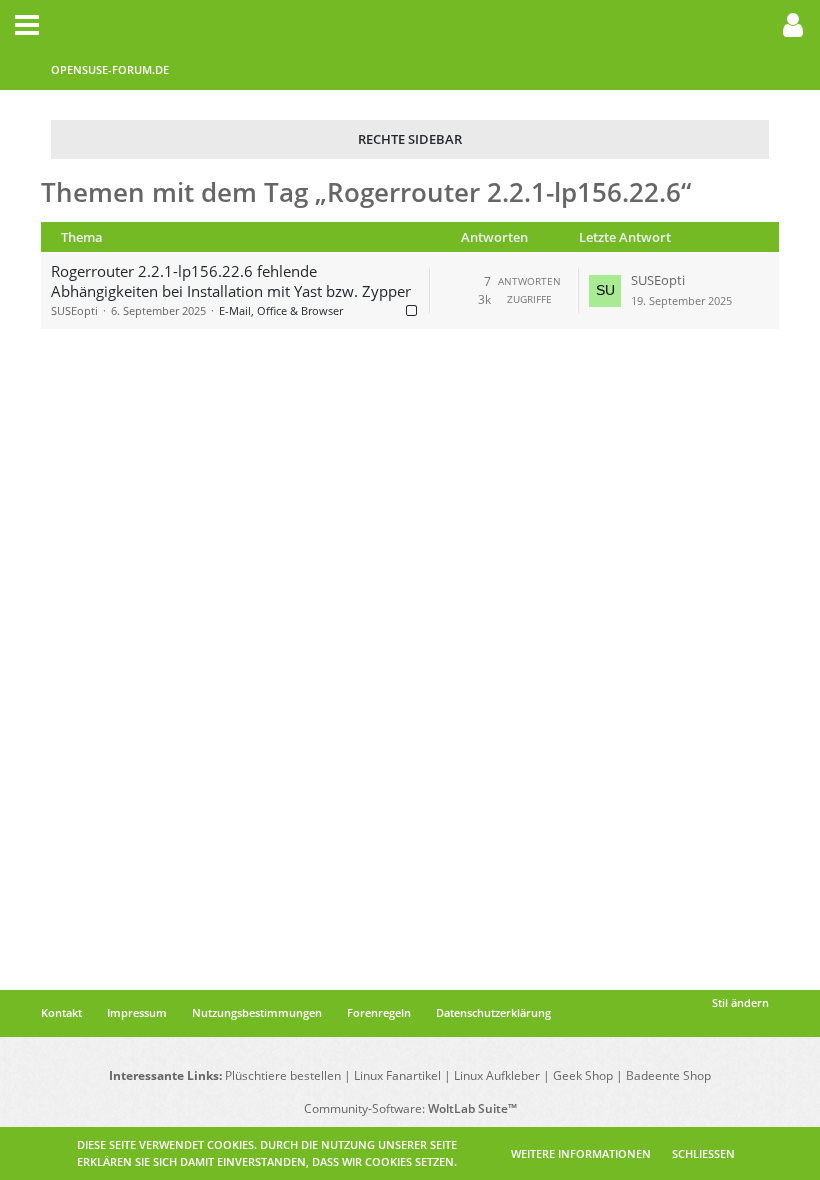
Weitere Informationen (581, 1153)
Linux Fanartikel (397, 1075)
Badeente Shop (668, 1075)
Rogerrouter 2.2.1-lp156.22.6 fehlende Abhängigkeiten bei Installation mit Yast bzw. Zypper (231, 281)
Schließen (703, 1153)
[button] (27, 25)
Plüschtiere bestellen (283, 1075)
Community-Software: (410, 1108)
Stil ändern (740, 1002)
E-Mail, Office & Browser (281, 310)
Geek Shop (583, 1075)
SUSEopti (74, 310)
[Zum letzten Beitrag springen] (605, 291)
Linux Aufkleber (497, 1075)
